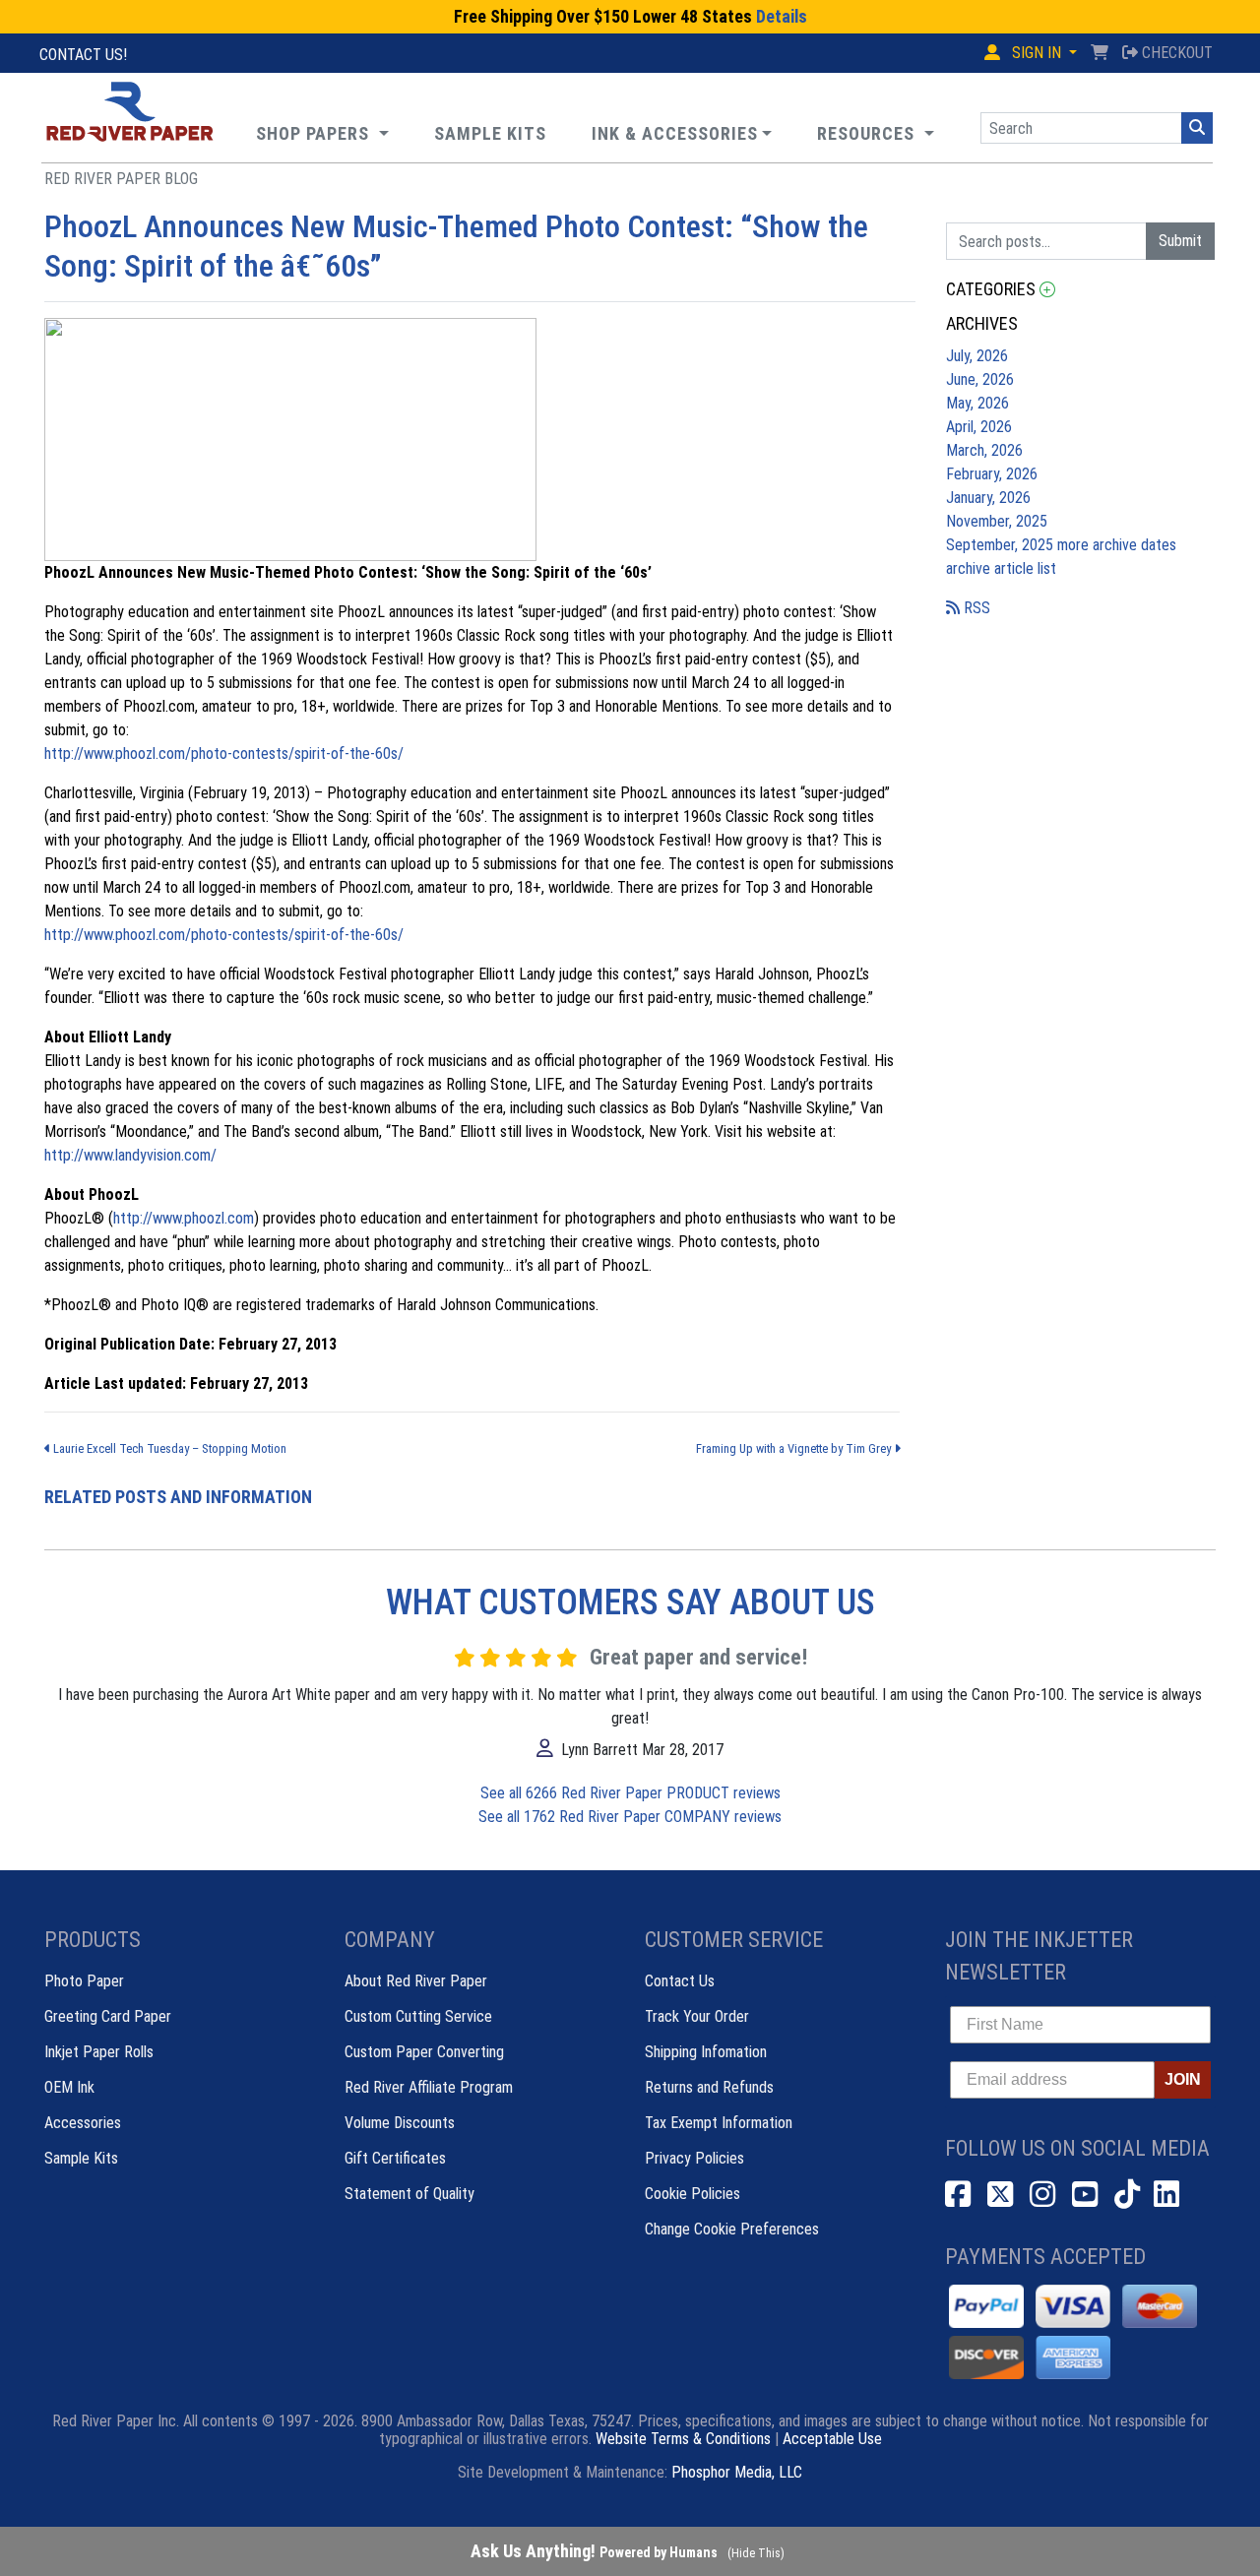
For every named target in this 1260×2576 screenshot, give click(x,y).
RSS (975, 608)
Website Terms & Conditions (683, 2439)
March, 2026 (984, 450)
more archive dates (1117, 545)
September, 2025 (1002, 545)
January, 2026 (988, 498)
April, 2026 (979, 427)
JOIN (1183, 2079)
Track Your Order (697, 2016)
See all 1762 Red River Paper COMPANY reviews (630, 1817)
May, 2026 (977, 403)
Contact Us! (83, 55)
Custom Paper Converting (424, 2052)
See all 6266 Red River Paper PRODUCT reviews (630, 1793)
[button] (876, 133)
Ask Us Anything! (594, 2551)
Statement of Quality (409, 2194)
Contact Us (680, 1981)
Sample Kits (81, 2158)
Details (782, 17)
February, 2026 (992, 474)
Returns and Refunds (709, 2087)
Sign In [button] (1037, 53)
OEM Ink (69, 2087)
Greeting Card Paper (108, 2016)
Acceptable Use (832, 2439)
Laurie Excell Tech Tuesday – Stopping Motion (168, 1448)
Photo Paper (84, 1981)
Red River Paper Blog (121, 179)
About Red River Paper (416, 1981)
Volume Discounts (400, 2123)
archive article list (1001, 568)
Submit (1180, 241)
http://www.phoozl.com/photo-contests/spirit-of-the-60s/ (224, 754)
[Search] (1197, 128)
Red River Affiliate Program (429, 2087)
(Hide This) (756, 2553)
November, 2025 (997, 521)
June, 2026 (980, 379)
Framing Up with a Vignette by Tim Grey (795, 1448)
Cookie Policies (693, 2194)
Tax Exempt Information (719, 2123)
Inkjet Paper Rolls (99, 2052)
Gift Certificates (395, 2158)
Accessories (83, 2123)
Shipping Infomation (706, 2052)
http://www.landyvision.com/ (130, 1155)
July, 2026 (977, 356)
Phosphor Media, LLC (737, 2472)
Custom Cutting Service (418, 2016)
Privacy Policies (694, 2158)
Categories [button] (993, 289)
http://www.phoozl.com (184, 1218)
